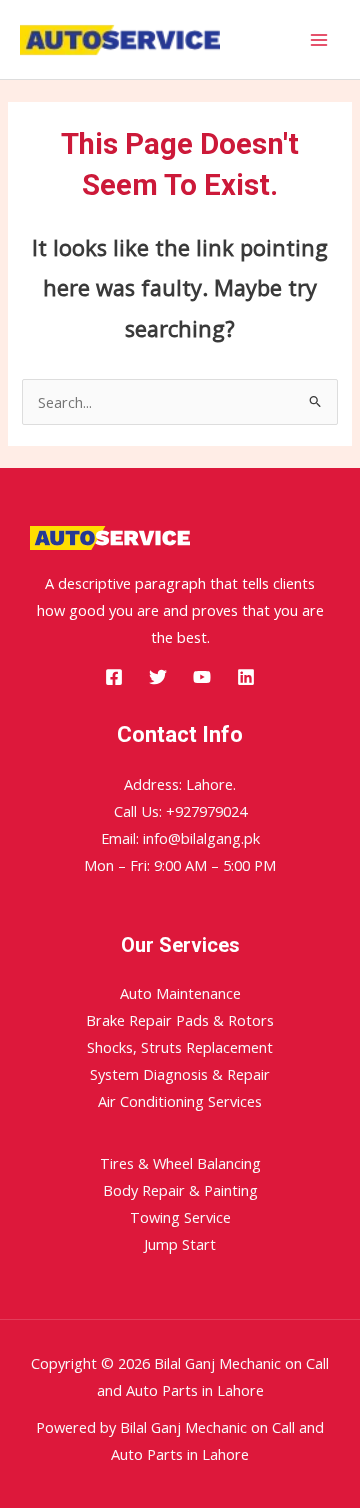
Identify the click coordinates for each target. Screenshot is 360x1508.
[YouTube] (202, 677)
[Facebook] (114, 677)
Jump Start (180, 1244)
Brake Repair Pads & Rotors (180, 1020)
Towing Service (180, 1217)
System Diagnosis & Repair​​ (180, 1074)
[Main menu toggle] (319, 40)
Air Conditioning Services (180, 1101)
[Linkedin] (246, 677)
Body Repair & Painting (180, 1190)
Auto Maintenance (180, 993)
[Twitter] (158, 677)
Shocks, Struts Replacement (180, 1047)
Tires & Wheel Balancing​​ (180, 1163)
